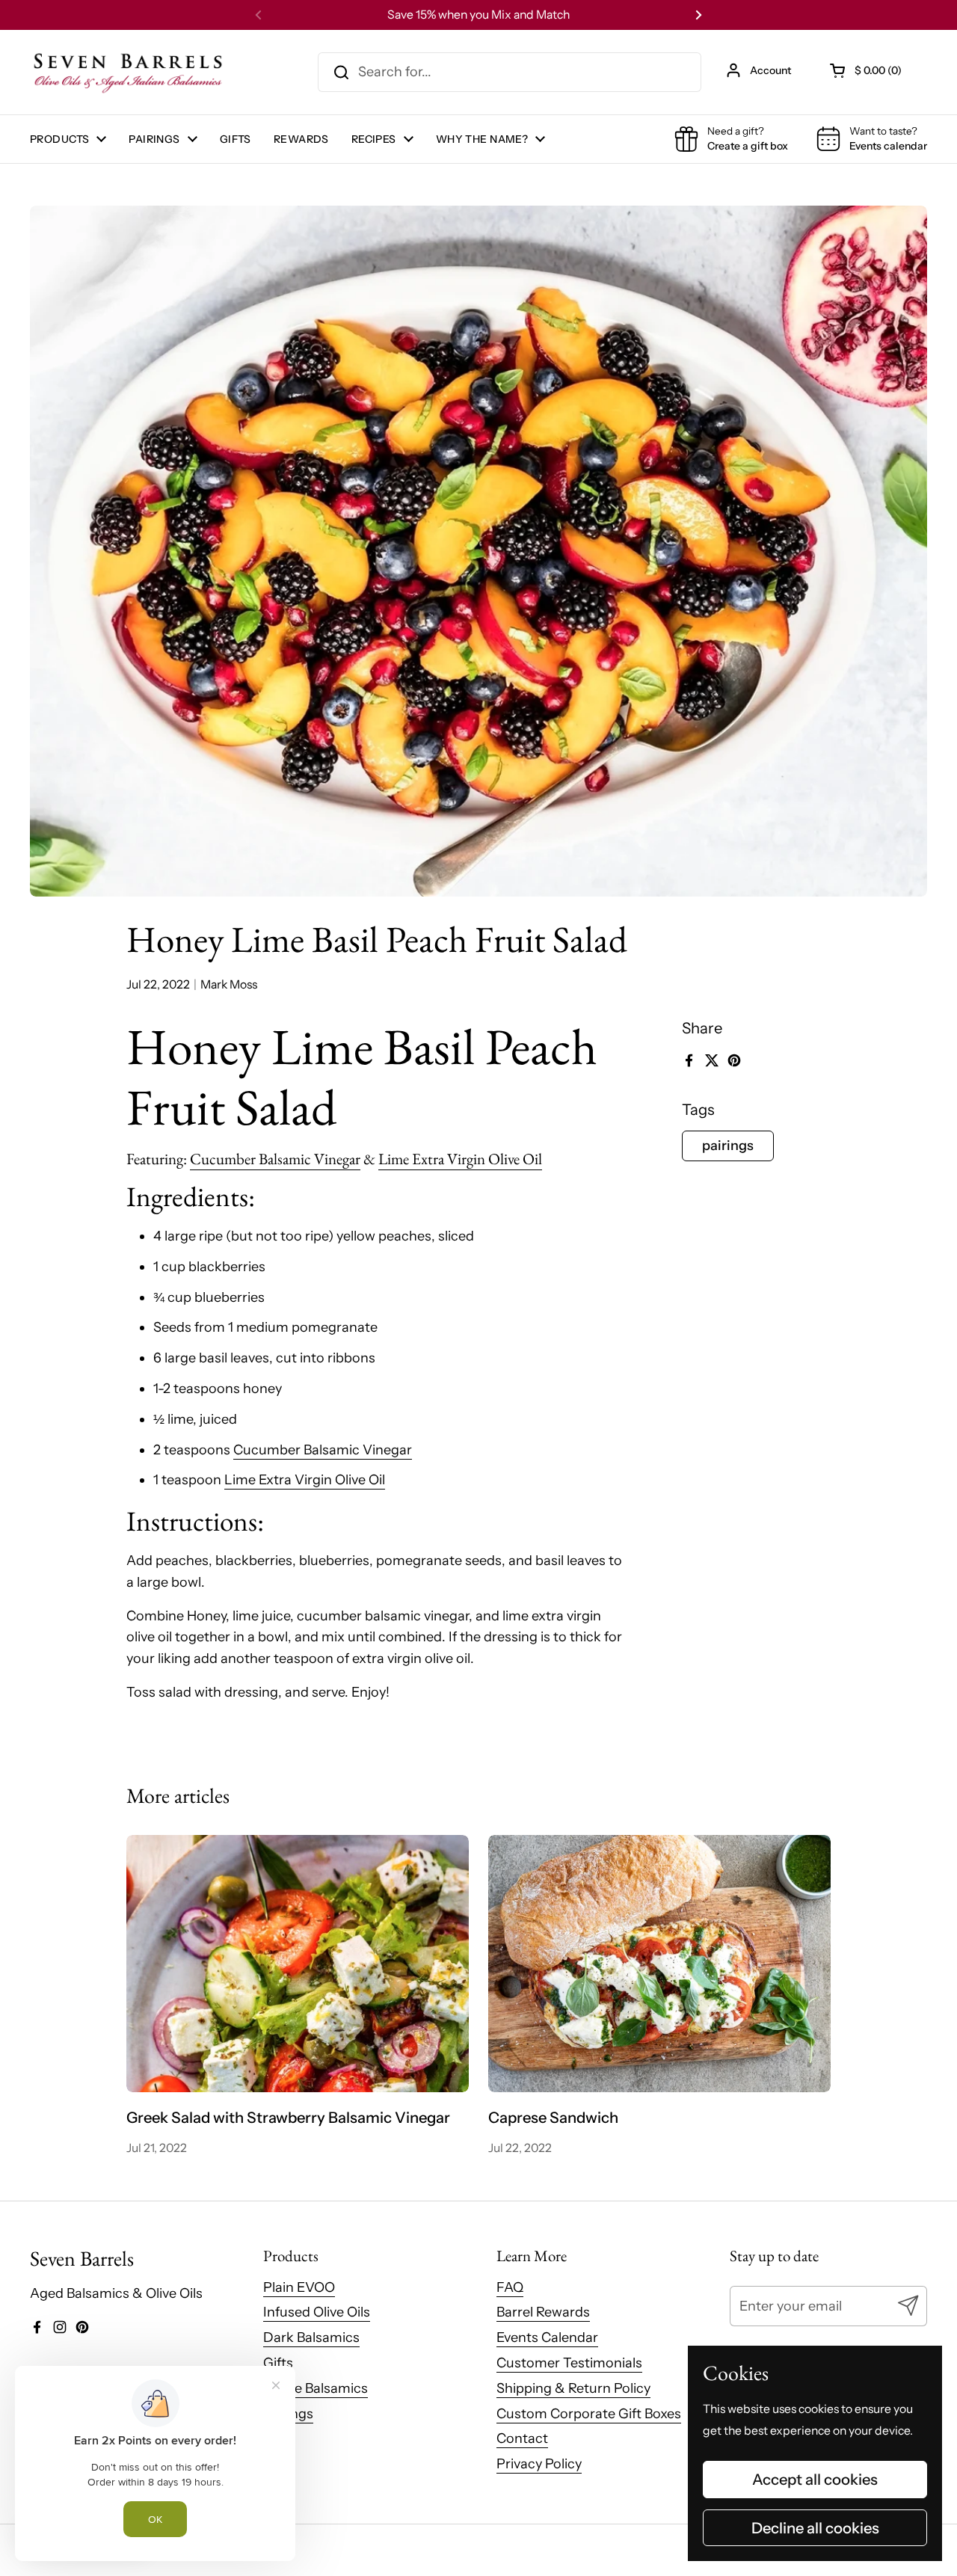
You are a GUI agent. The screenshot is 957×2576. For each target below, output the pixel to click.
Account (770, 70)
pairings (728, 1146)
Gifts (278, 2363)
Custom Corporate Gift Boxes (589, 2414)
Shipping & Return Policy (573, 2388)
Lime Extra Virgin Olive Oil (460, 1159)
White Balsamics (316, 2388)
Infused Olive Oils (317, 2312)
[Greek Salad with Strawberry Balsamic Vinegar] (298, 1964)
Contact (522, 2438)
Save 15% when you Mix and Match (478, 15)
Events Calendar (547, 2337)
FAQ (510, 2287)
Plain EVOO (299, 2287)
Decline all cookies (815, 2528)
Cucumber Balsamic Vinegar (275, 1159)
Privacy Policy (539, 2464)
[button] (867, 70)
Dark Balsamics (311, 2337)
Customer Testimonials (569, 2363)
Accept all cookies (815, 2479)
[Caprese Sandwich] (660, 1964)
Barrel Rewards (543, 2312)
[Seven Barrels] (129, 72)
